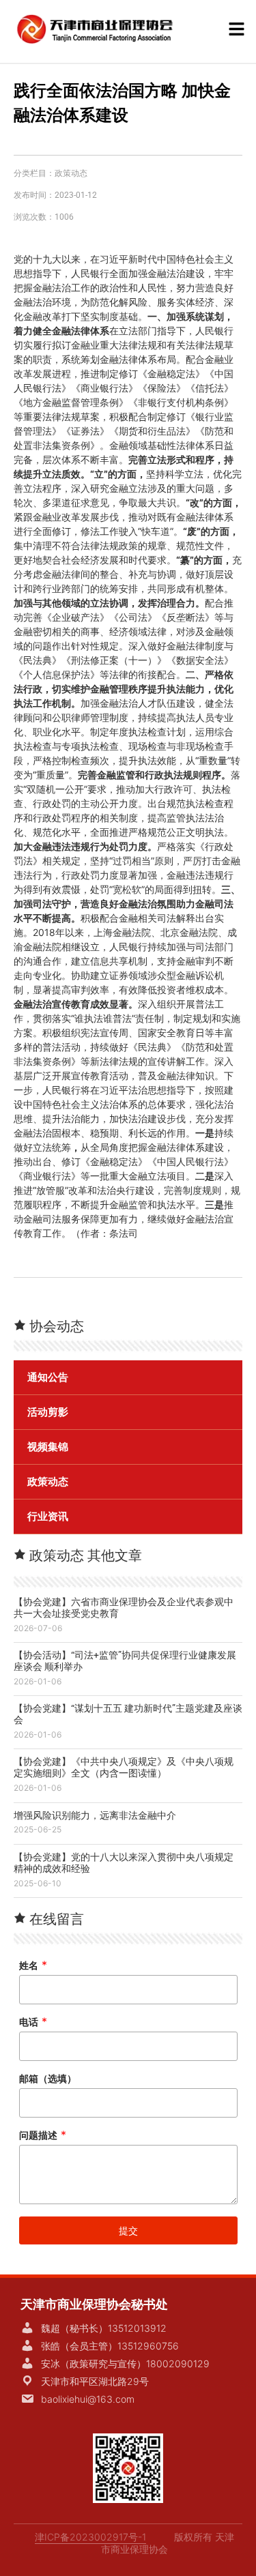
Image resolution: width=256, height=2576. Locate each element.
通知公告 (48, 1377)
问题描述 (43, 2135)
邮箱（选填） (48, 2078)
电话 (33, 2022)
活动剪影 (48, 1412)
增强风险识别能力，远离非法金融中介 (95, 1815)
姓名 (33, 1965)
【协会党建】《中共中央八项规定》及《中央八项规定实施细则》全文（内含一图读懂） (124, 1767)
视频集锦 (48, 1447)
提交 (128, 2230)
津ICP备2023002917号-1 (90, 2537)
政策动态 (71, 173)
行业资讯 (48, 1517)
